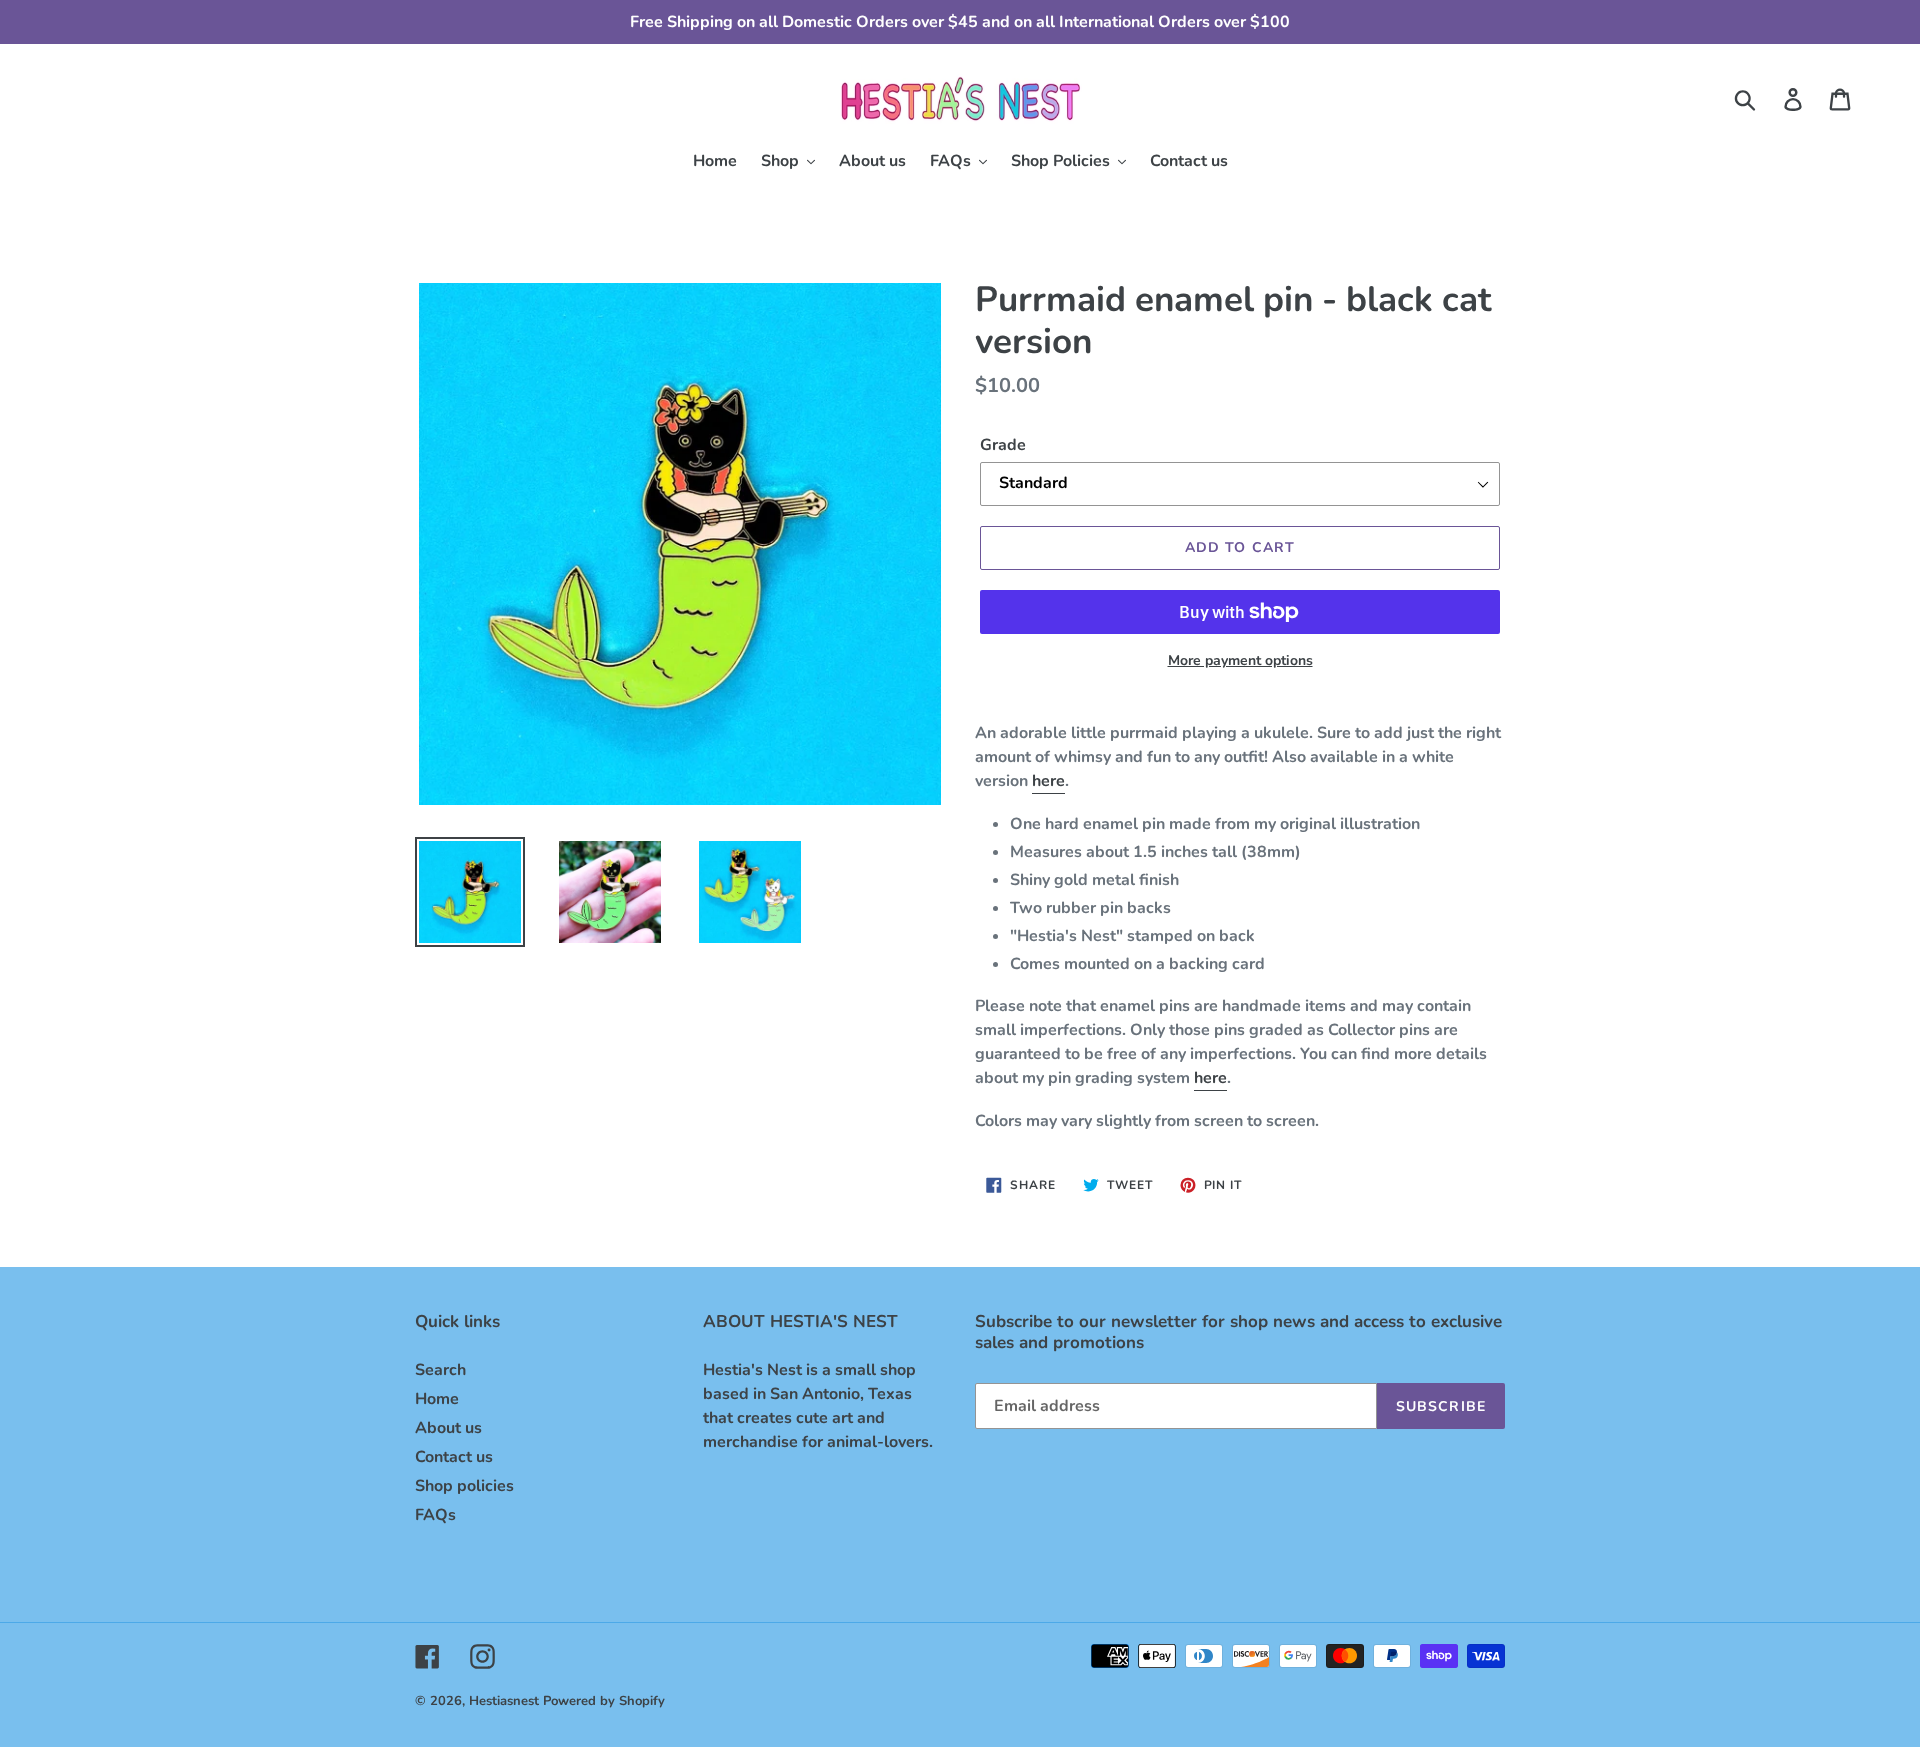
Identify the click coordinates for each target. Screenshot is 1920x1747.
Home (437, 1399)
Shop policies (464, 1486)
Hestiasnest (504, 1701)
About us (448, 1428)
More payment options (1240, 660)
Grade (1003, 445)
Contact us (454, 1457)
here (1048, 781)
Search (440, 1370)
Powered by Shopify (604, 1701)
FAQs (435, 1515)
